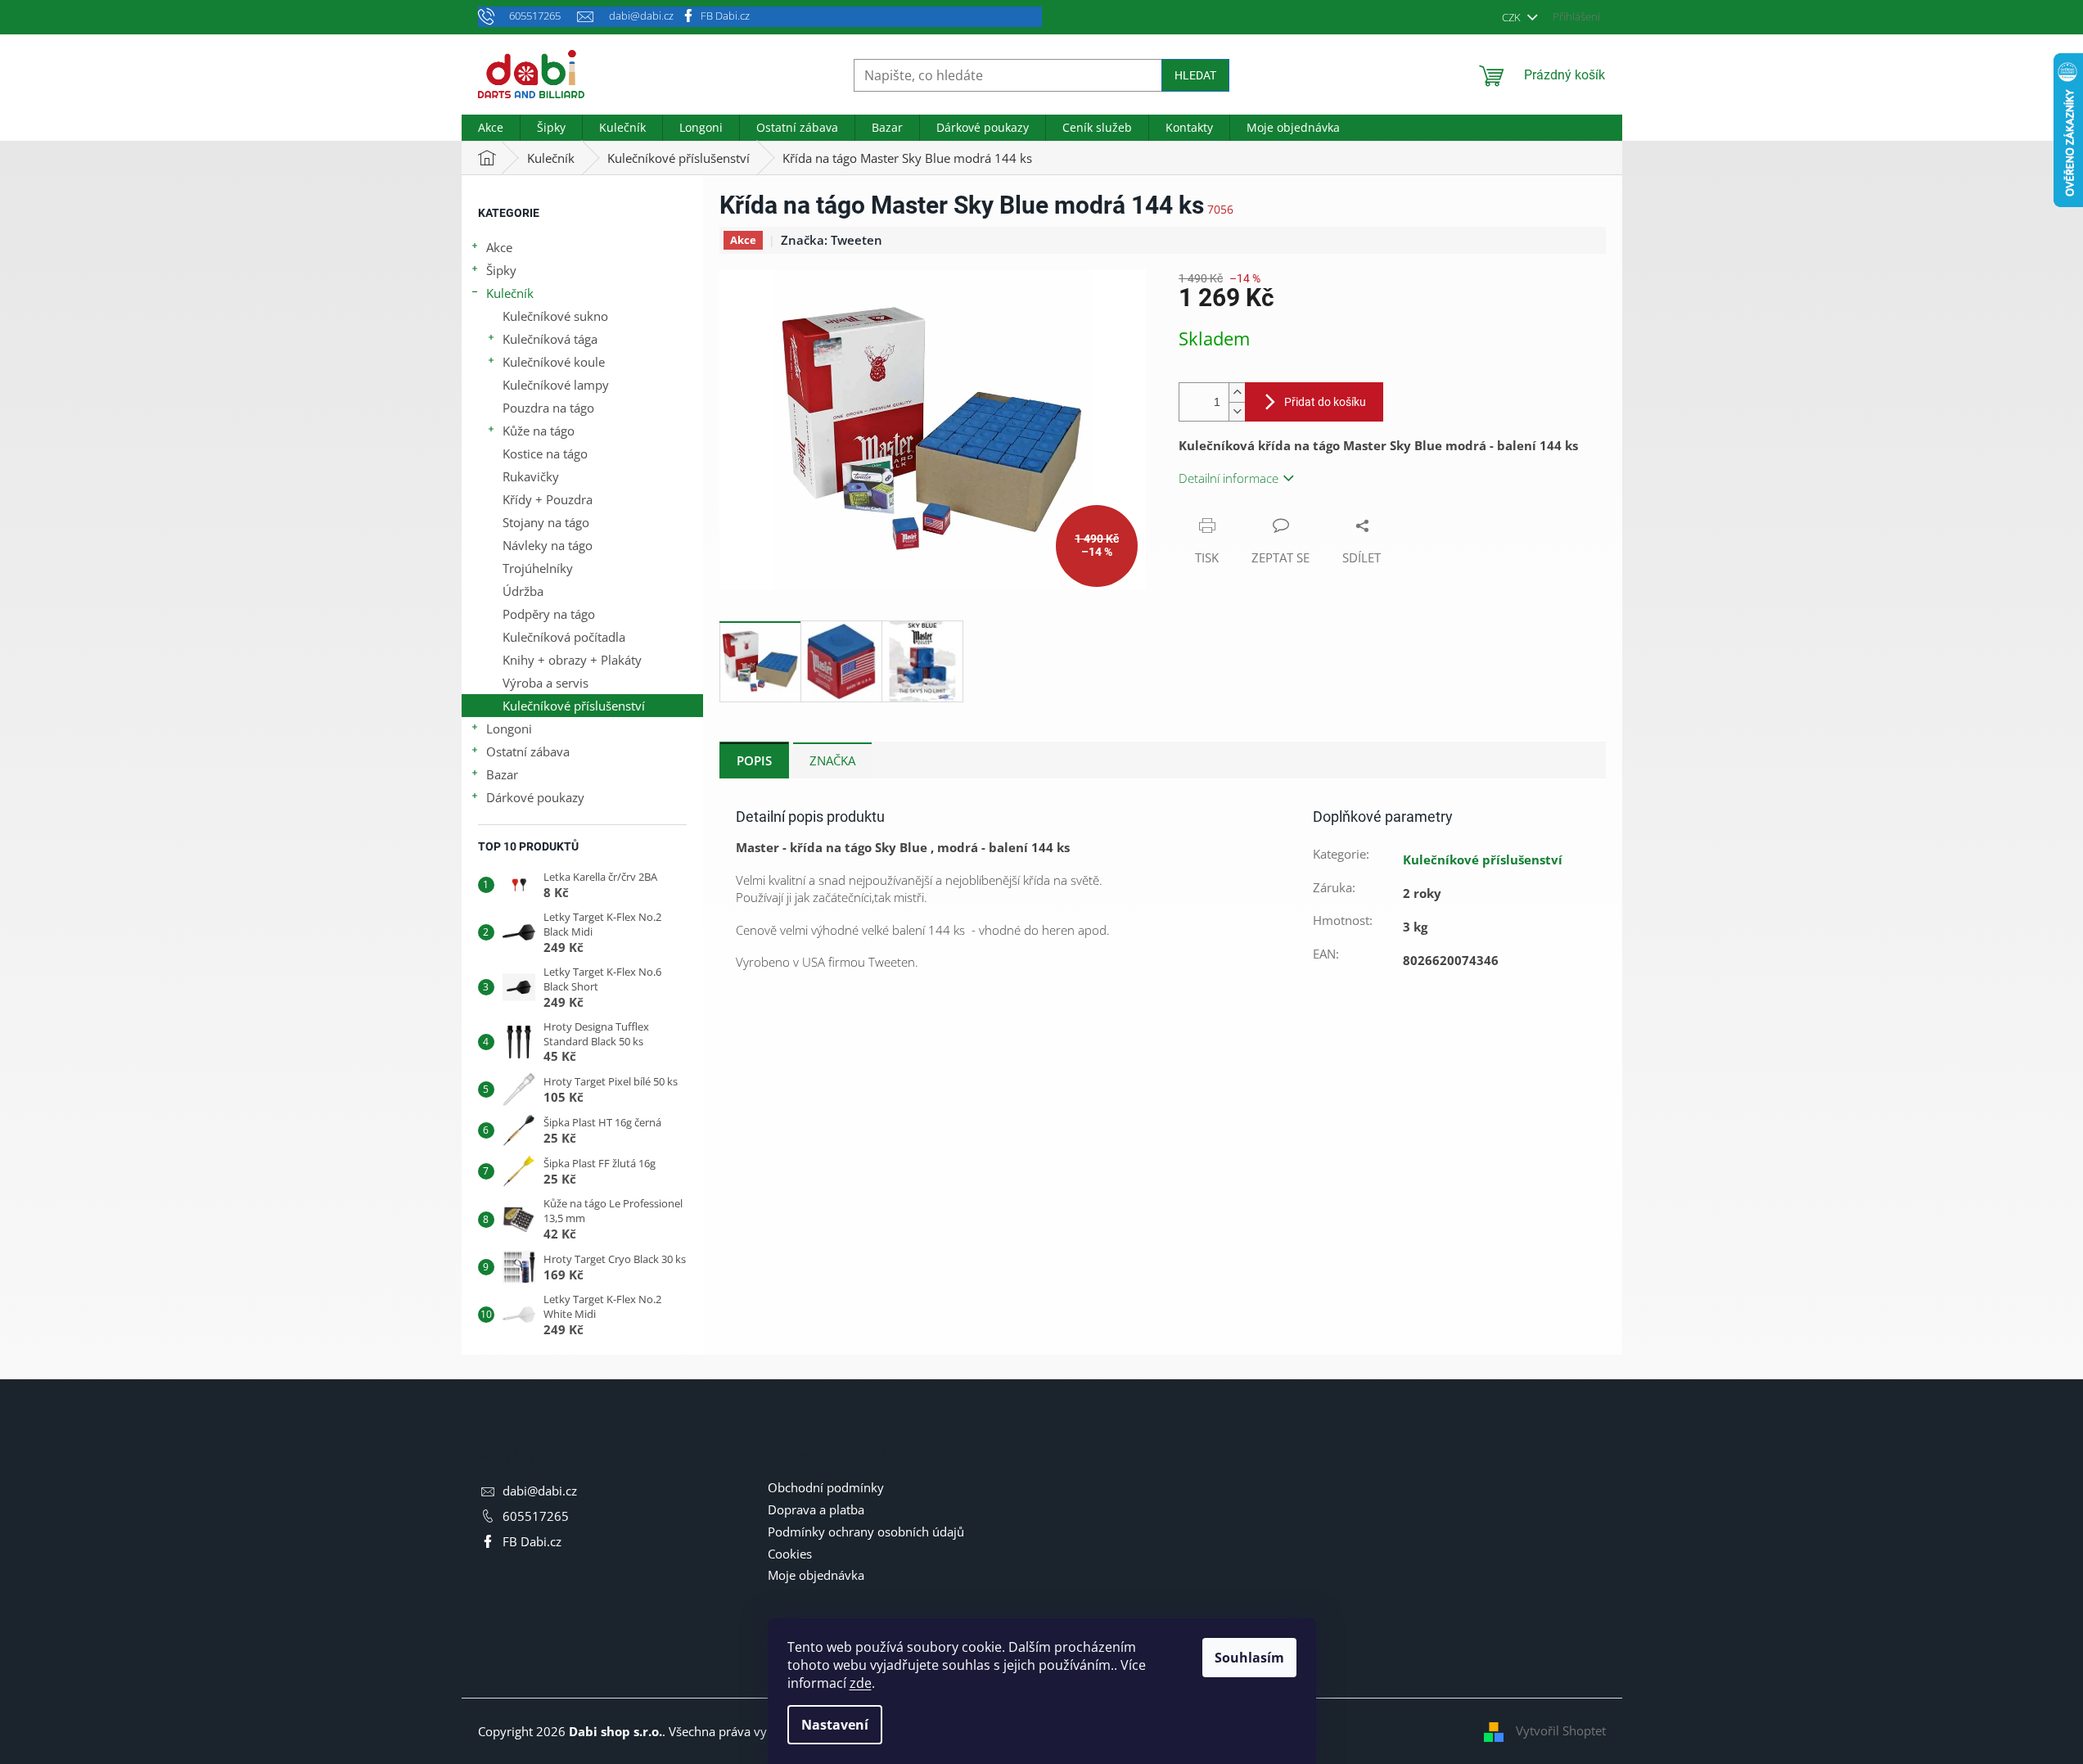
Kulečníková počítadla (564, 637)
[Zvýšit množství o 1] (1237, 393)
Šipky (501, 270)
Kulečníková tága (550, 339)
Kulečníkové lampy (556, 385)
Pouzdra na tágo (548, 408)
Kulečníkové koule (554, 362)
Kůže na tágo (539, 431)
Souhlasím (1249, 1658)
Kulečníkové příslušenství (574, 706)
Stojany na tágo (546, 522)
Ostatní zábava (528, 751)
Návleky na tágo (548, 545)
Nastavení (835, 1725)
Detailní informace (1229, 478)
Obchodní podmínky (826, 1487)
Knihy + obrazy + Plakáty (572, 660)
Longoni (509, 729)
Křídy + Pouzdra (548, 499)
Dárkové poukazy (535, 797)
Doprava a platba (816, 1509)
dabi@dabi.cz (540, 1491)
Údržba (523, 591)
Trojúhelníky (538, 568)
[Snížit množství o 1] (1237, 411)
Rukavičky (531, 476)
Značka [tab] (832, 760)
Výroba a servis (546, 683)
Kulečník (510, 293)
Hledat (1195, 75)
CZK (1513, 17)
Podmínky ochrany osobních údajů (866, 1532)
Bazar (502, 774)
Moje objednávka (816, 1575)
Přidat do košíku (1325, 402)
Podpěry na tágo (549, 614)
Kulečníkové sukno (555, 316)
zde (861, 1683)
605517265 (536, 1516)
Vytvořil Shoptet (1561, 1730)
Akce (499, 247)
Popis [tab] (754, 760)
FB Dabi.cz (725, 16)
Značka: (832, 240)
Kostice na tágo (545, 453)
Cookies (790, 1554)
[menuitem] (491, 128)
